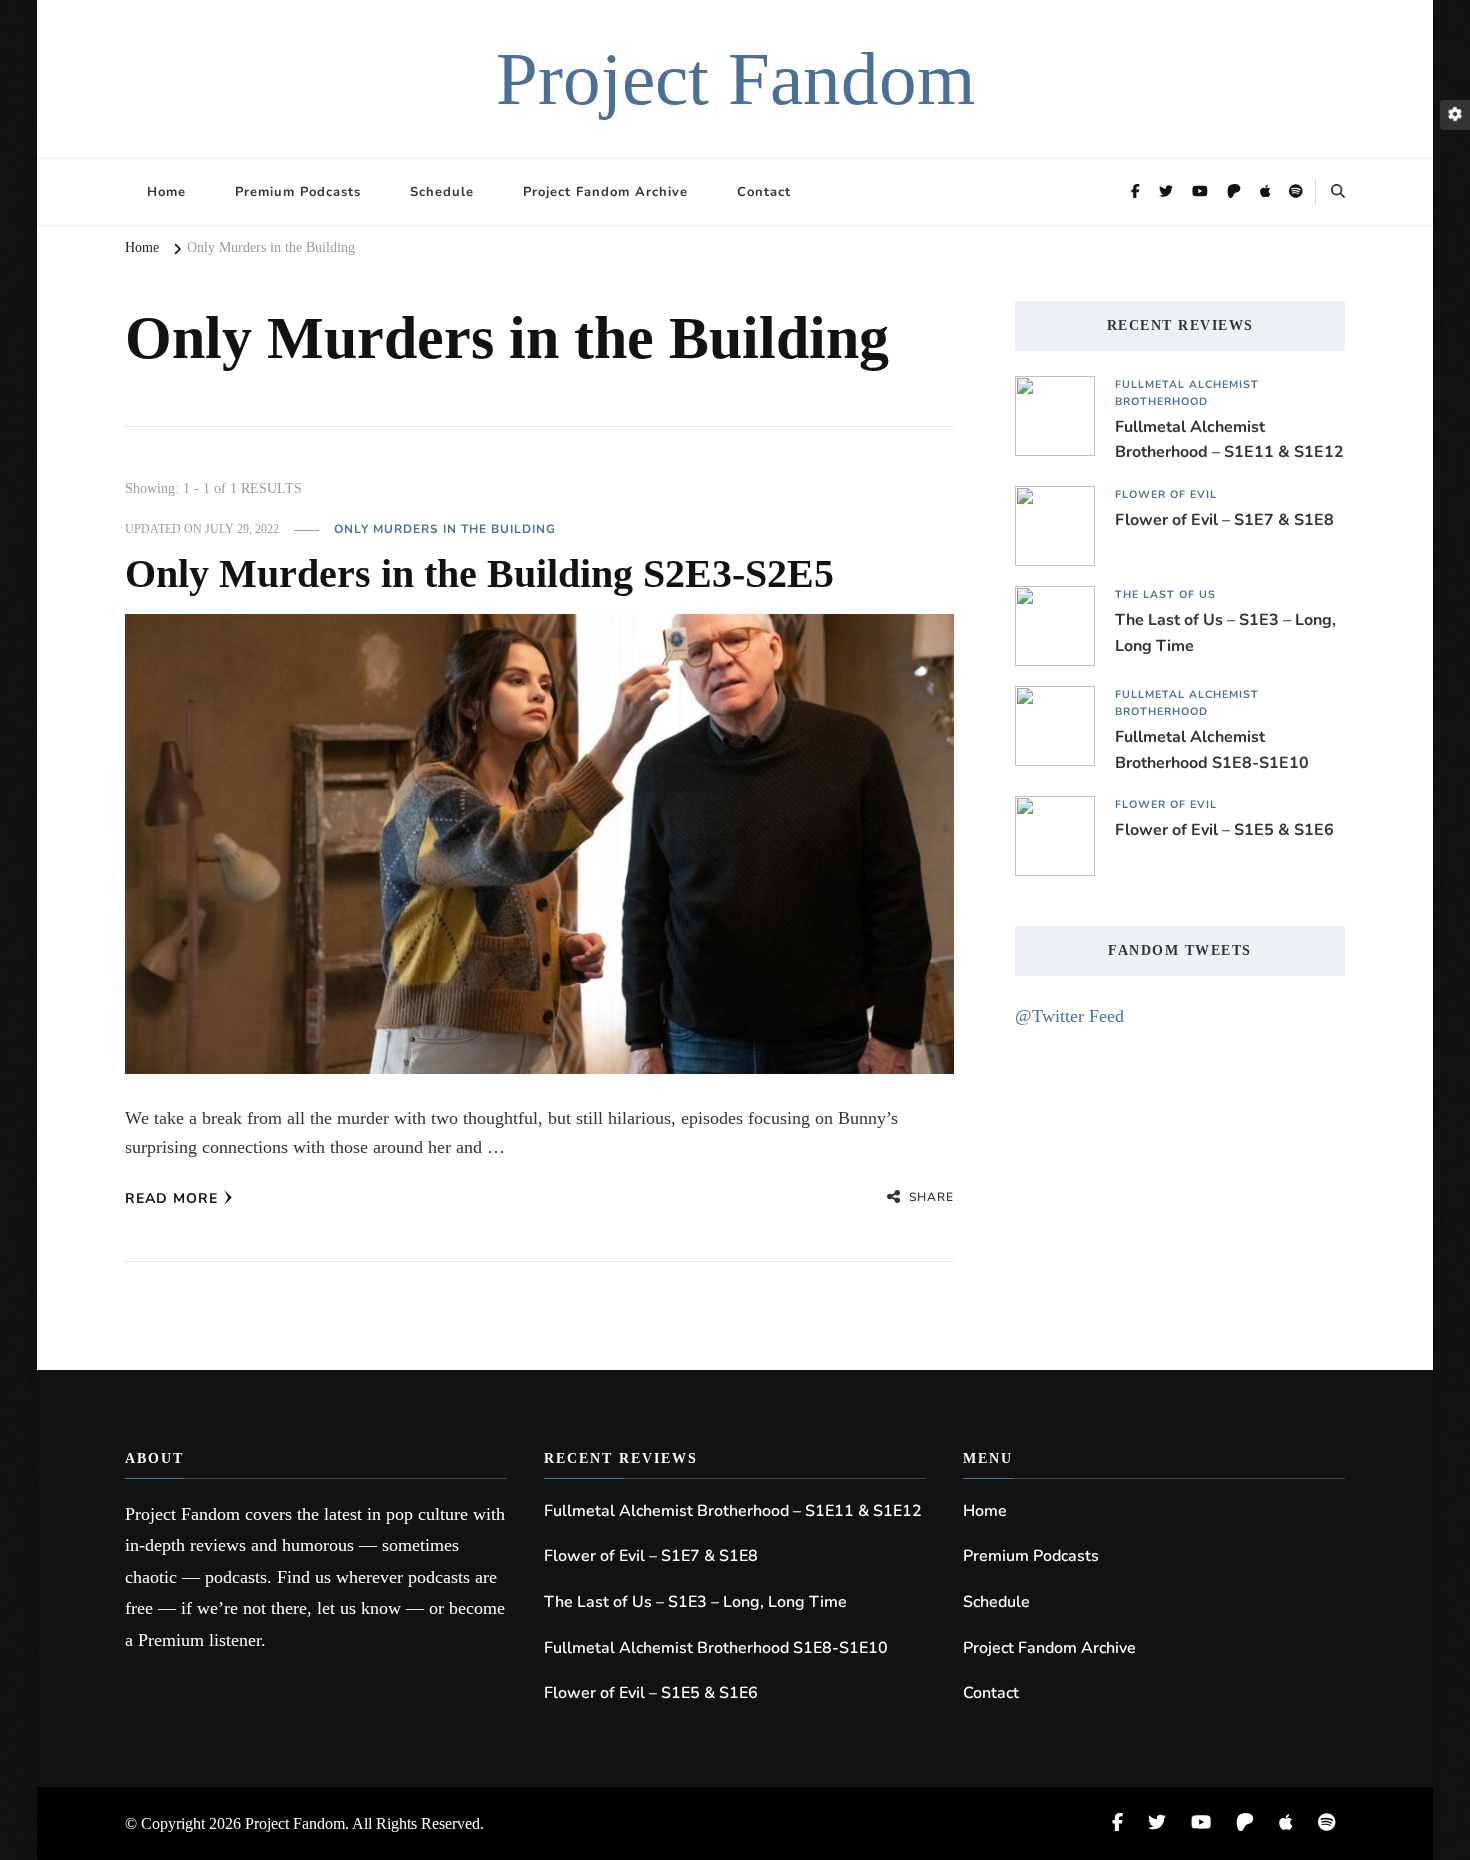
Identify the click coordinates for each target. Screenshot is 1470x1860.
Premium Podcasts (298, 192)
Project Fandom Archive (605, 192)
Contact (764, 192)
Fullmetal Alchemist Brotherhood (1187, 393)
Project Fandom (735, 78)
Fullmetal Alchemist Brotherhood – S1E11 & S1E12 (1229, 440)
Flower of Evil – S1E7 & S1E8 (1224, 520)
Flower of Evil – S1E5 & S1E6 (1224, 830)
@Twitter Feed (1069, 1016)
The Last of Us (1165, 594)
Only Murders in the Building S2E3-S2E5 (479, 573)
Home (166, 192)
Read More (171, 1198)
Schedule (442, 192)
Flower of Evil (1166, 494)
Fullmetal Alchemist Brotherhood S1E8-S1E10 (1212, 750)
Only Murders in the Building (445, 529)
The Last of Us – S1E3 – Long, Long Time (1225, 633)
